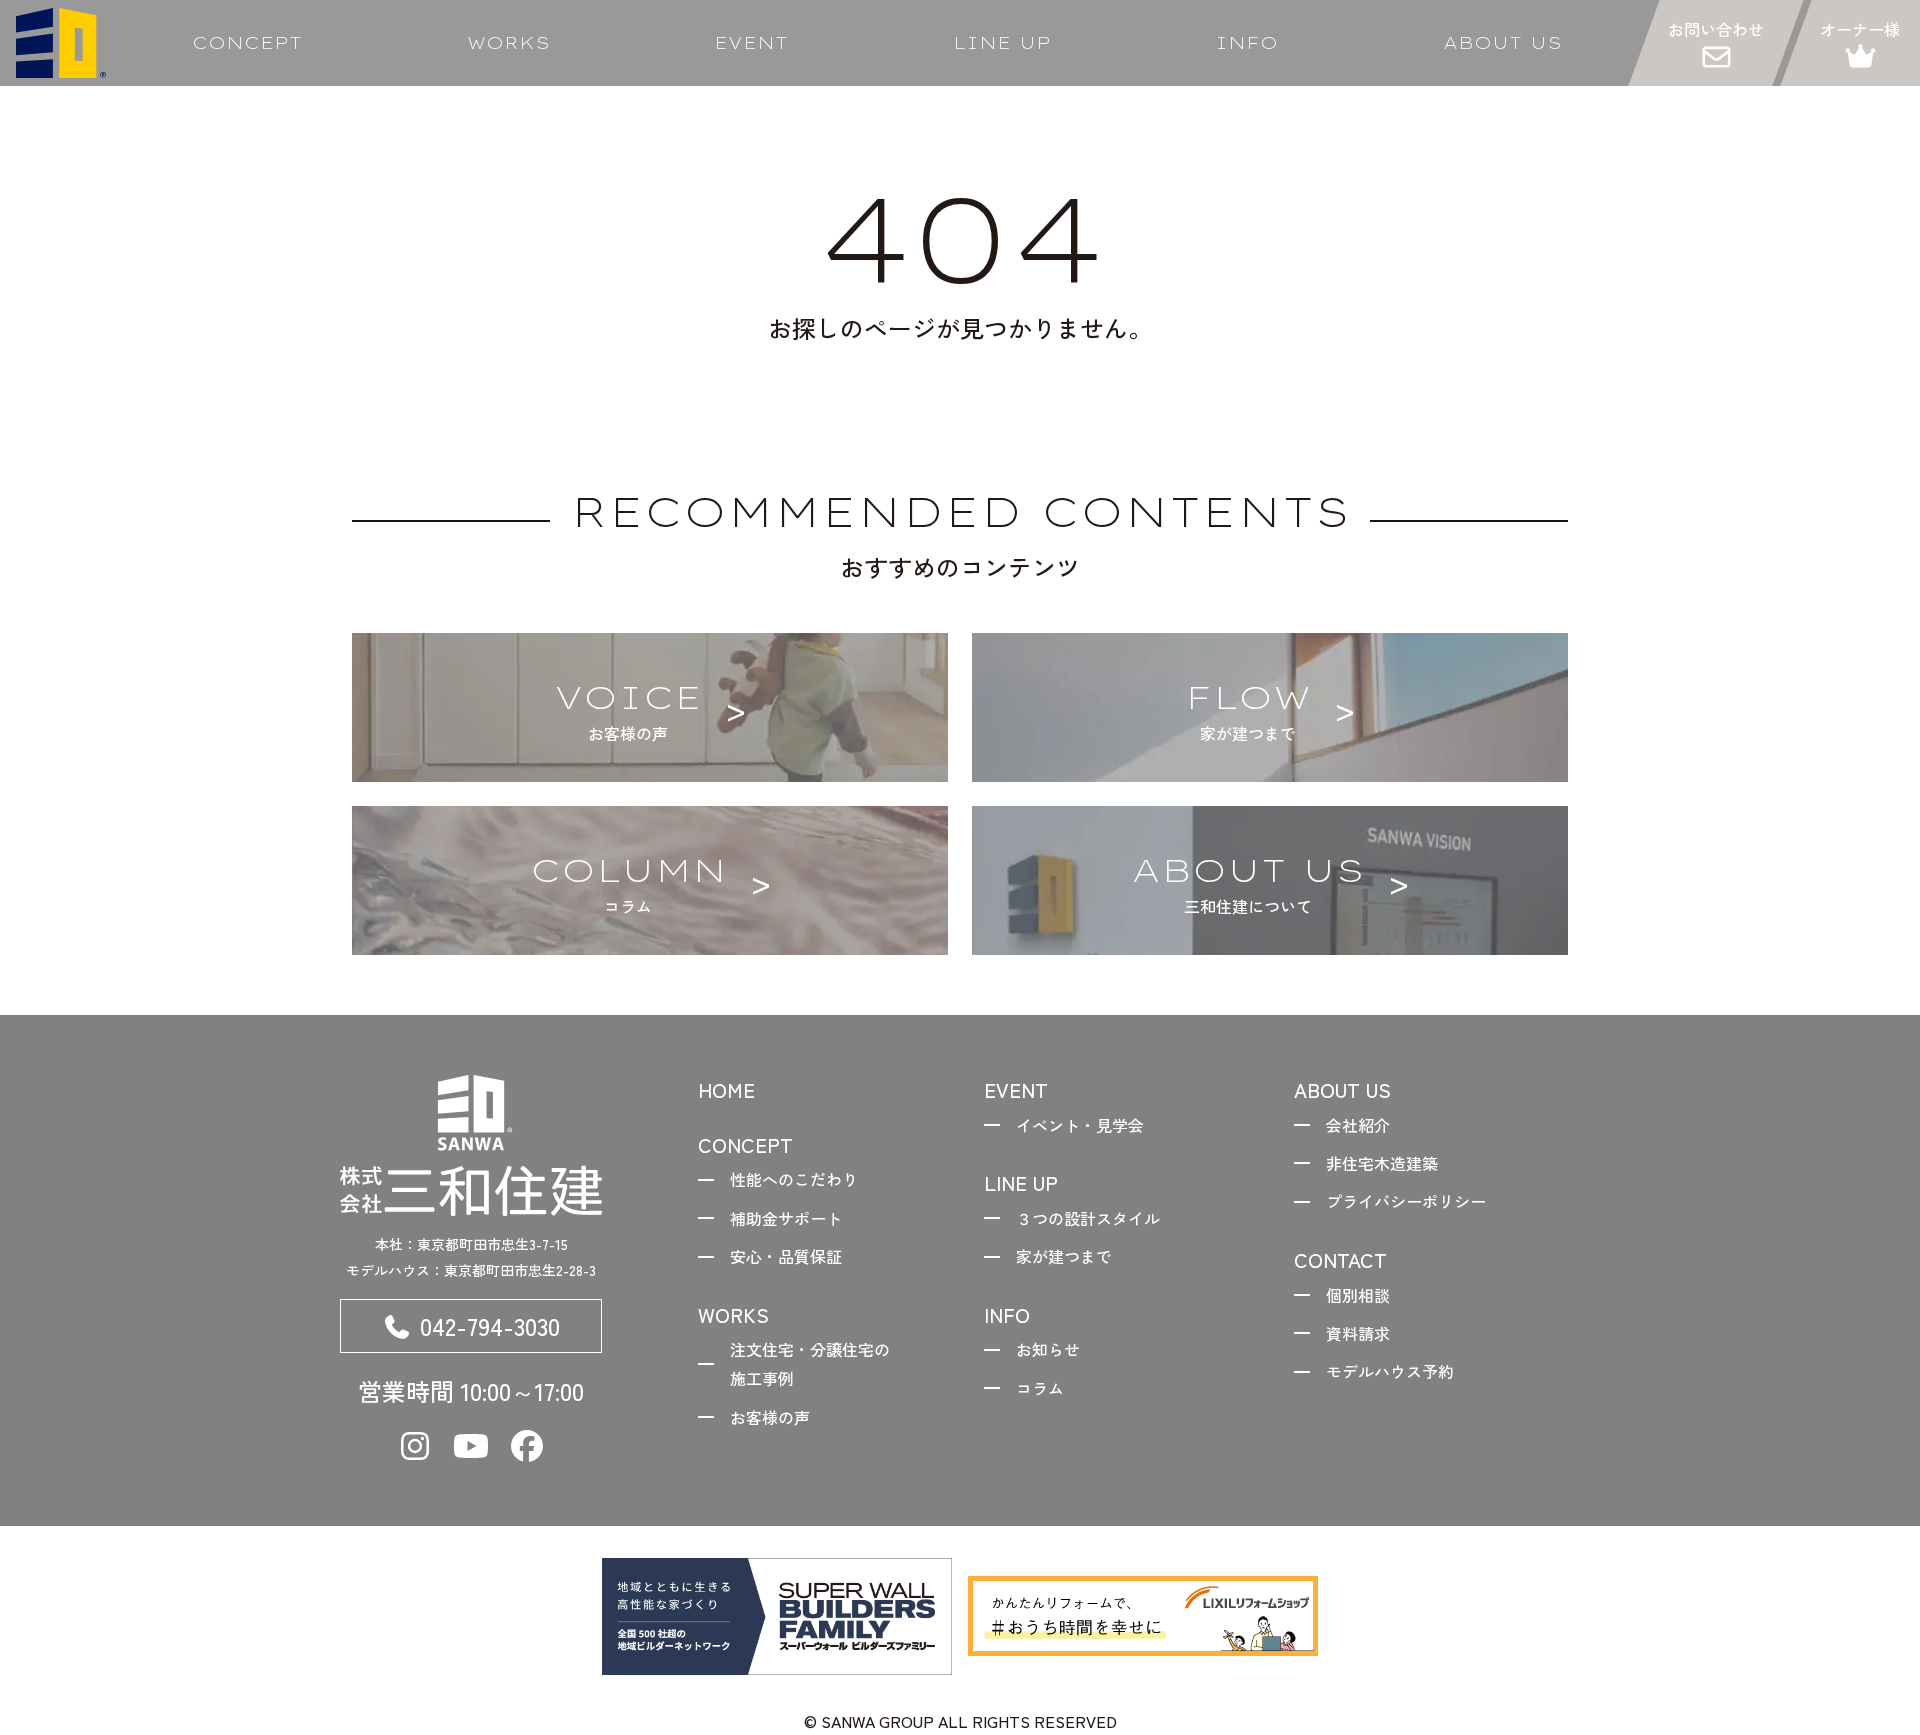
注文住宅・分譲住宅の (810, 1363)
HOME (726, 1089)
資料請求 (1358, 1333)
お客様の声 (770, 1417)
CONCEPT (247, 43)
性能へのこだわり (794, 1179)
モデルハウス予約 (1390, 1371)
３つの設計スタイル (1088, 1218)
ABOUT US (1502, 43)
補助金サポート (786, 1218)
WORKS (508, 43)
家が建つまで (1064, 1256)
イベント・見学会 (1080, 1125)
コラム (1040, 1388)
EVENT (751, 43)
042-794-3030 (490, 1325)
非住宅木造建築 (1382, 1163)
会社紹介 (1358, 1125)
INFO (1246, 43)
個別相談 (1358, 1295)
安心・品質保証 (786, 1256)
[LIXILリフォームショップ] (1143, 1616)
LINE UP (1002, 43)
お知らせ (1048, 1349)
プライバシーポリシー (1406, 1201)
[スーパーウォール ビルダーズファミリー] (777, 1616)
